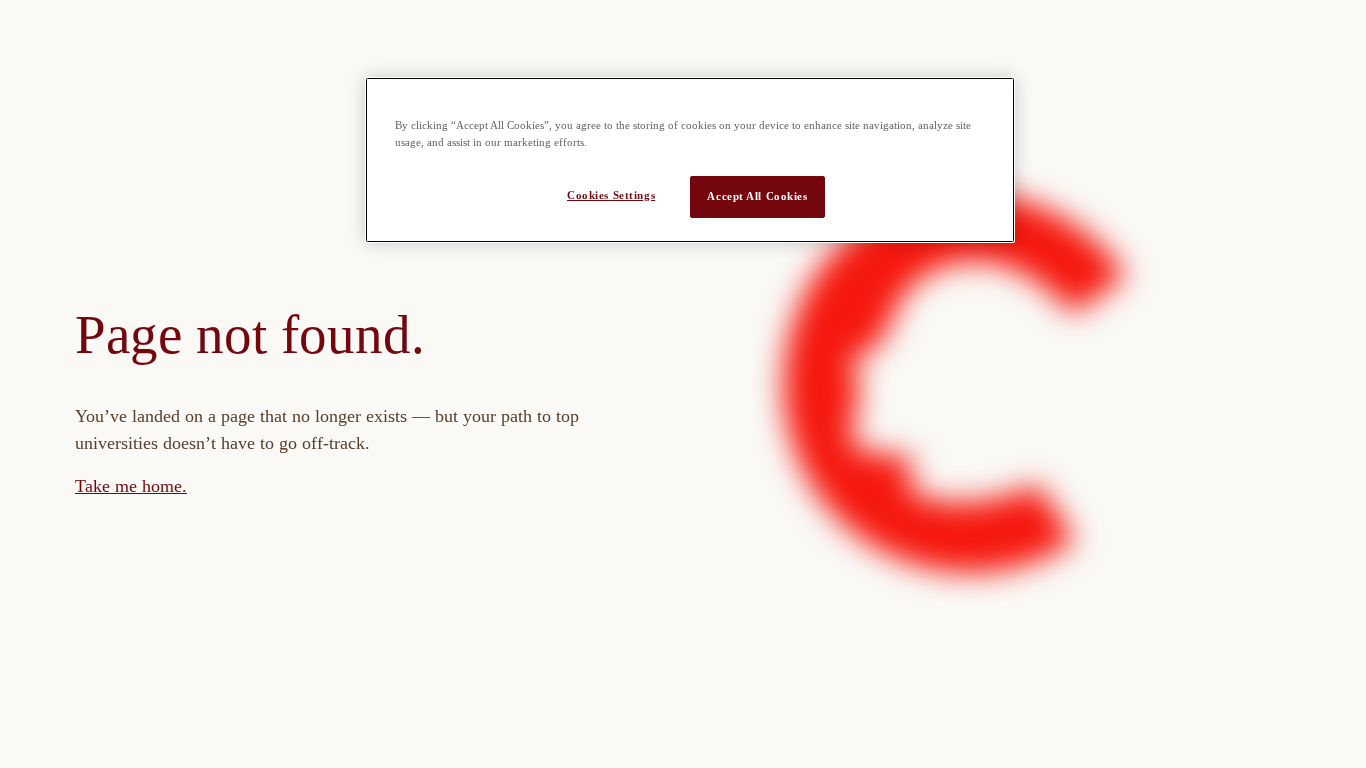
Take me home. (131, 486)
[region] (690, 160)
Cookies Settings (611, 195)
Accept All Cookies (757, 196)
